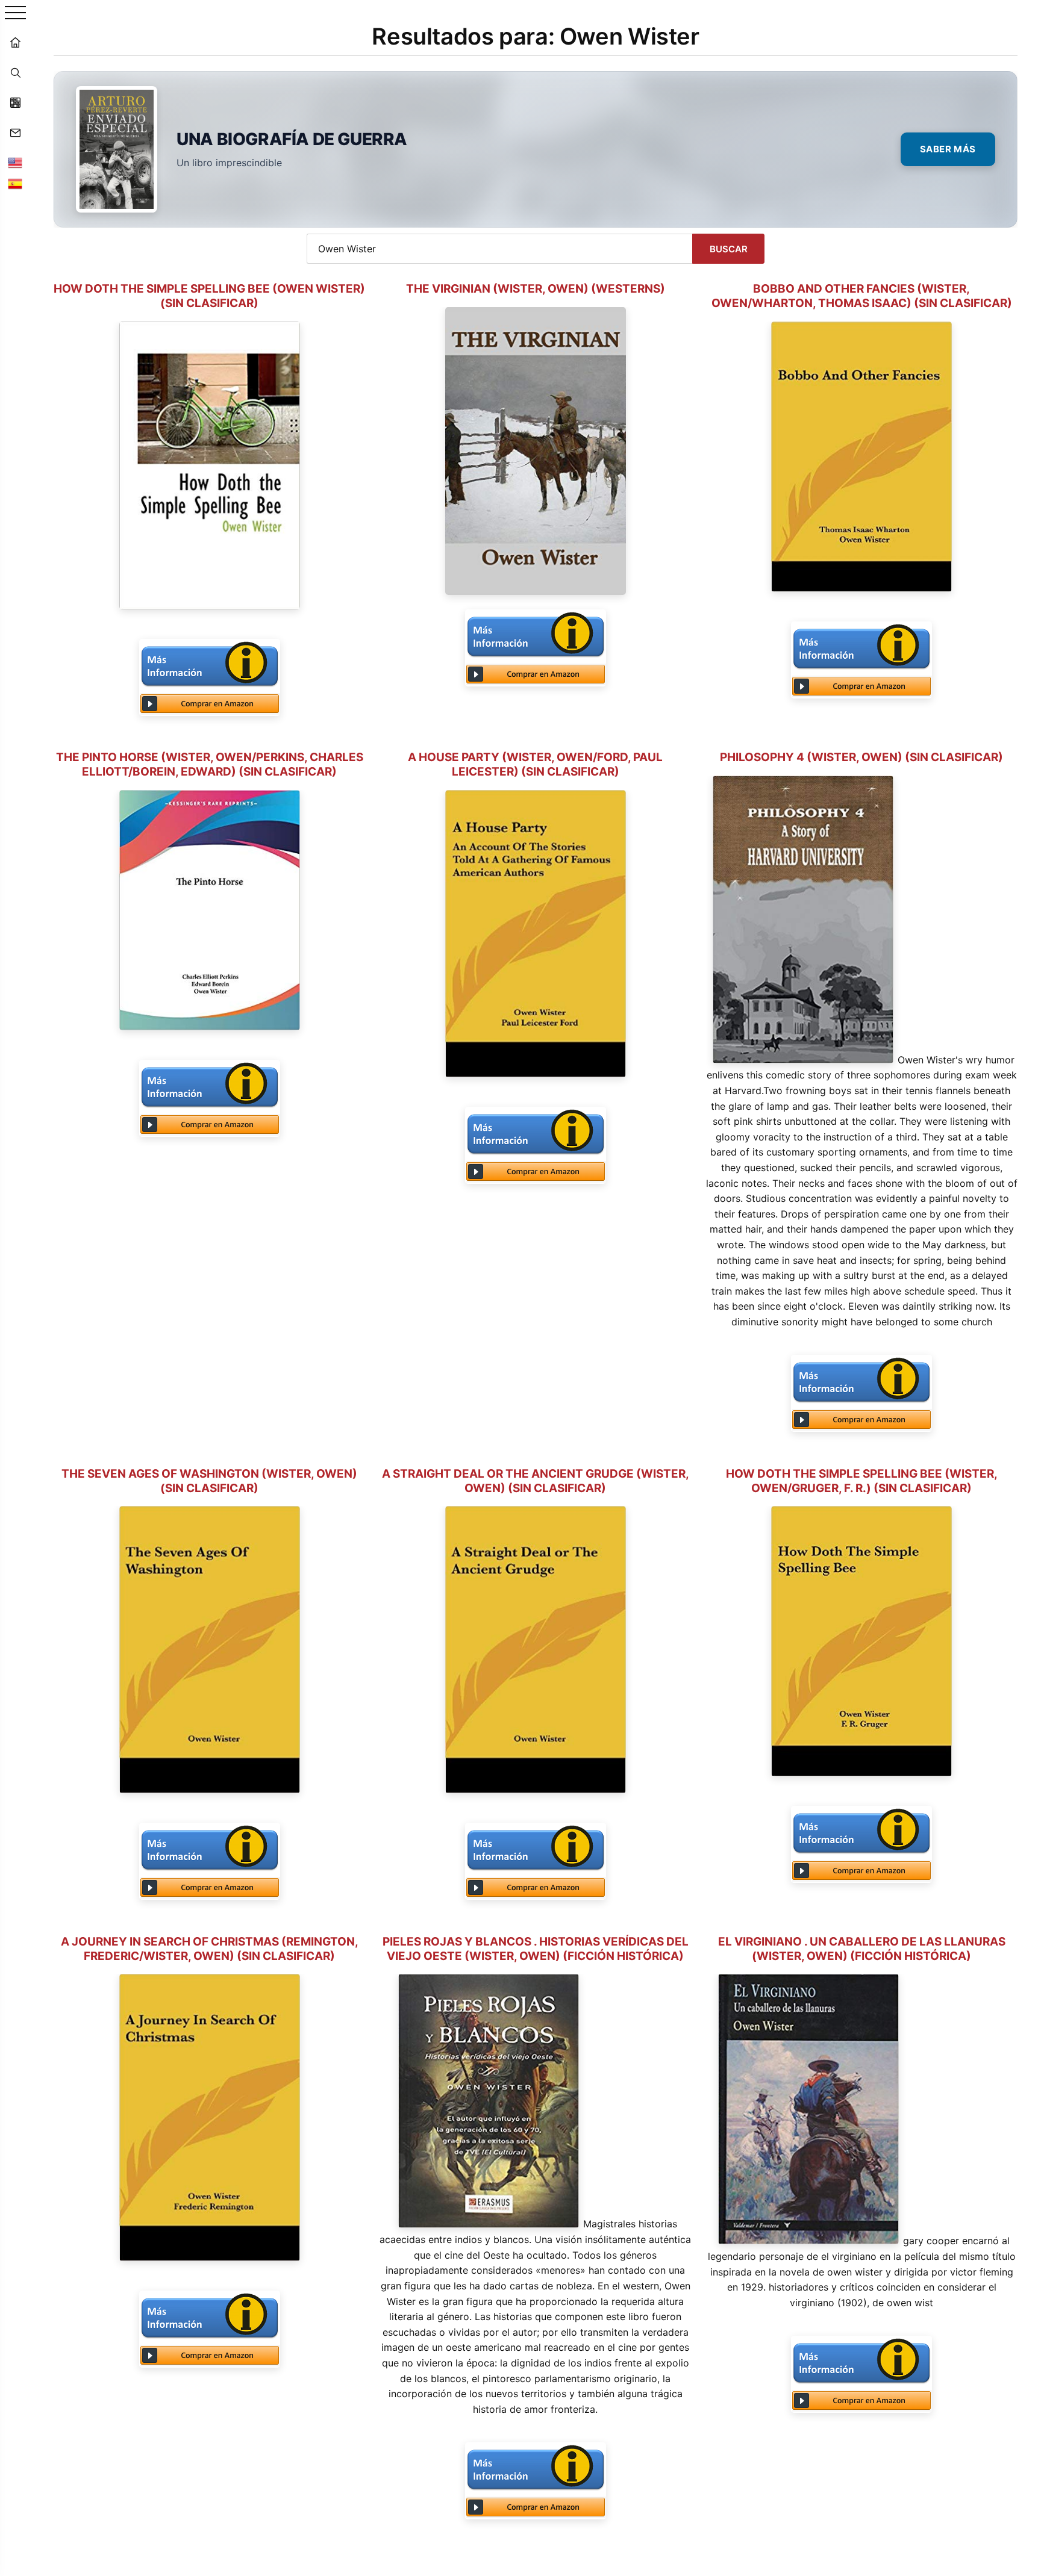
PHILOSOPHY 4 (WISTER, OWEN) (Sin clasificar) (861, 757)
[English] (15, 163)
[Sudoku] (15, 102)
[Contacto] (15, 132)
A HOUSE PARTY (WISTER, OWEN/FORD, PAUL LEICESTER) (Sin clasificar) (535, 764)
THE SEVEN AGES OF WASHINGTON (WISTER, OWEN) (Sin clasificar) (209, 1481)
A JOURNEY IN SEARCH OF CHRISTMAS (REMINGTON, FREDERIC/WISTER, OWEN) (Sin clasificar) (210, 1949)
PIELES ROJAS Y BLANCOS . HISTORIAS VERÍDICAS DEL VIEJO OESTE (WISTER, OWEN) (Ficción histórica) (536, 1949)
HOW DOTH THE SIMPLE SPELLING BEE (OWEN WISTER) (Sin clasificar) (209, 296)
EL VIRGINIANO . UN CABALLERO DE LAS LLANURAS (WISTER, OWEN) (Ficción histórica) (862, 1949)
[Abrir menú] (15, 14)
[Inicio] (15, 42)
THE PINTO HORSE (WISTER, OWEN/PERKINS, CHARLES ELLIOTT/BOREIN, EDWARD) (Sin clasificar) (210, 764)
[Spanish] (15, 184)
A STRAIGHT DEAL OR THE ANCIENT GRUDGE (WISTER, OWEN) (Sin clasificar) (536, 1481)
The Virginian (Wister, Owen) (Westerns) (536, 289)
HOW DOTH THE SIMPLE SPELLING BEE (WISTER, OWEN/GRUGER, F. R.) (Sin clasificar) (862, 1481)
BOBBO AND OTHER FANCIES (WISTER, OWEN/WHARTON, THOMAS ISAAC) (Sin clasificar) (862, 296)
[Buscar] (15, 72)
